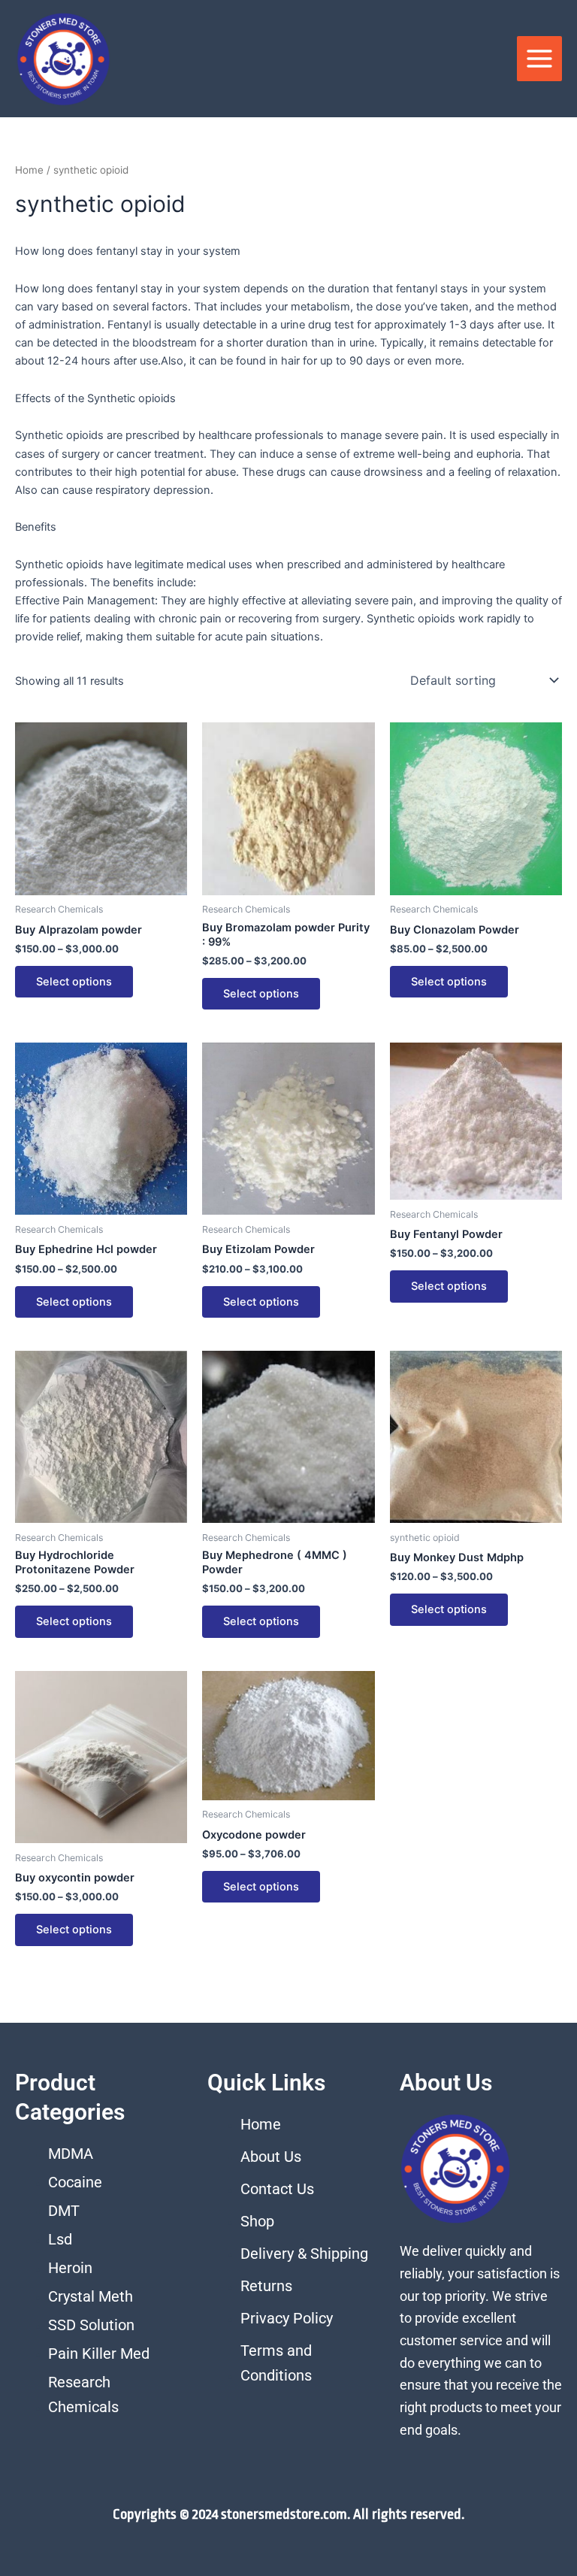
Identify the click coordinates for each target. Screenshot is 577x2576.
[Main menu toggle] (539, 59)
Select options (74, 982)
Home (29, 170)
